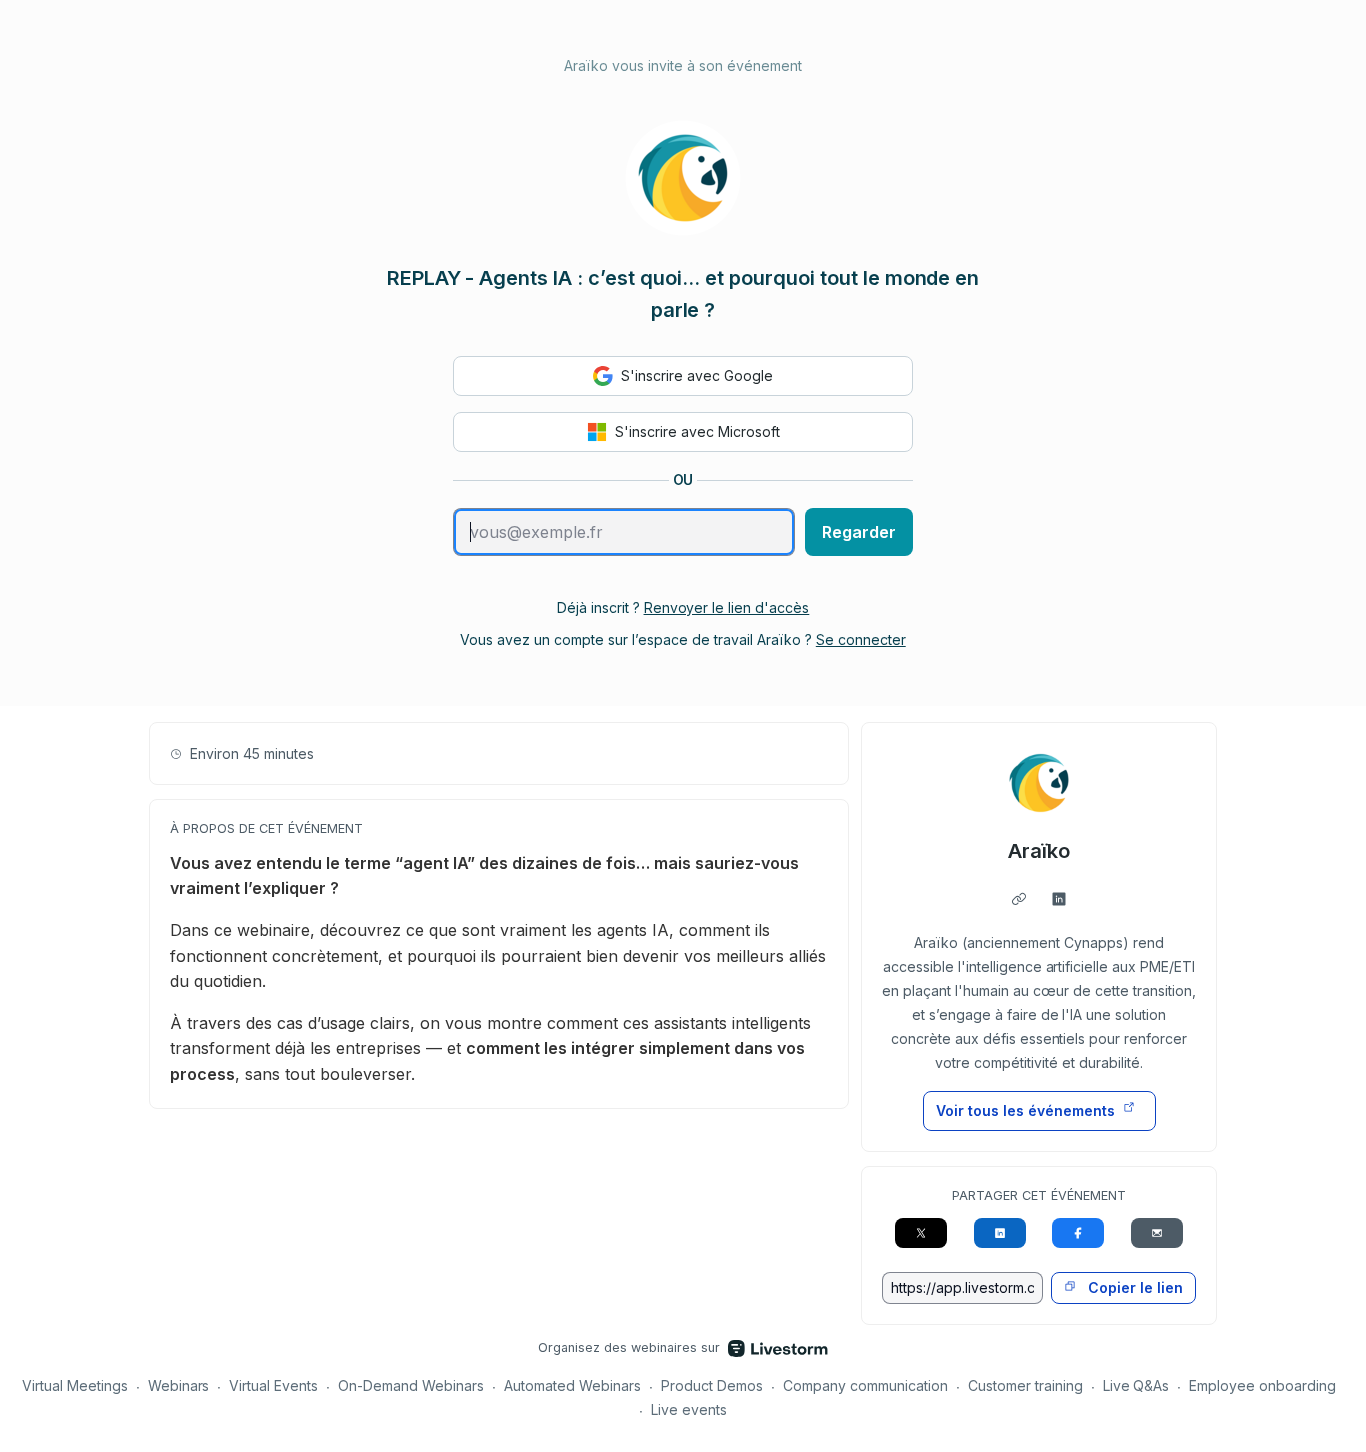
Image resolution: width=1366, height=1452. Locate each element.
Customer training (1025, 1385)
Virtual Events (273, 1385)
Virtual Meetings (75, 1385)
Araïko (1039, 851)
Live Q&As (1136, 1385)
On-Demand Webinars (411, 1385)
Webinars (179, 1385)
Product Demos (712, 1385)
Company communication (865, 1385)
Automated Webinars (572, 1385)
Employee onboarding (1262, 1385)
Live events (689, 1409)
